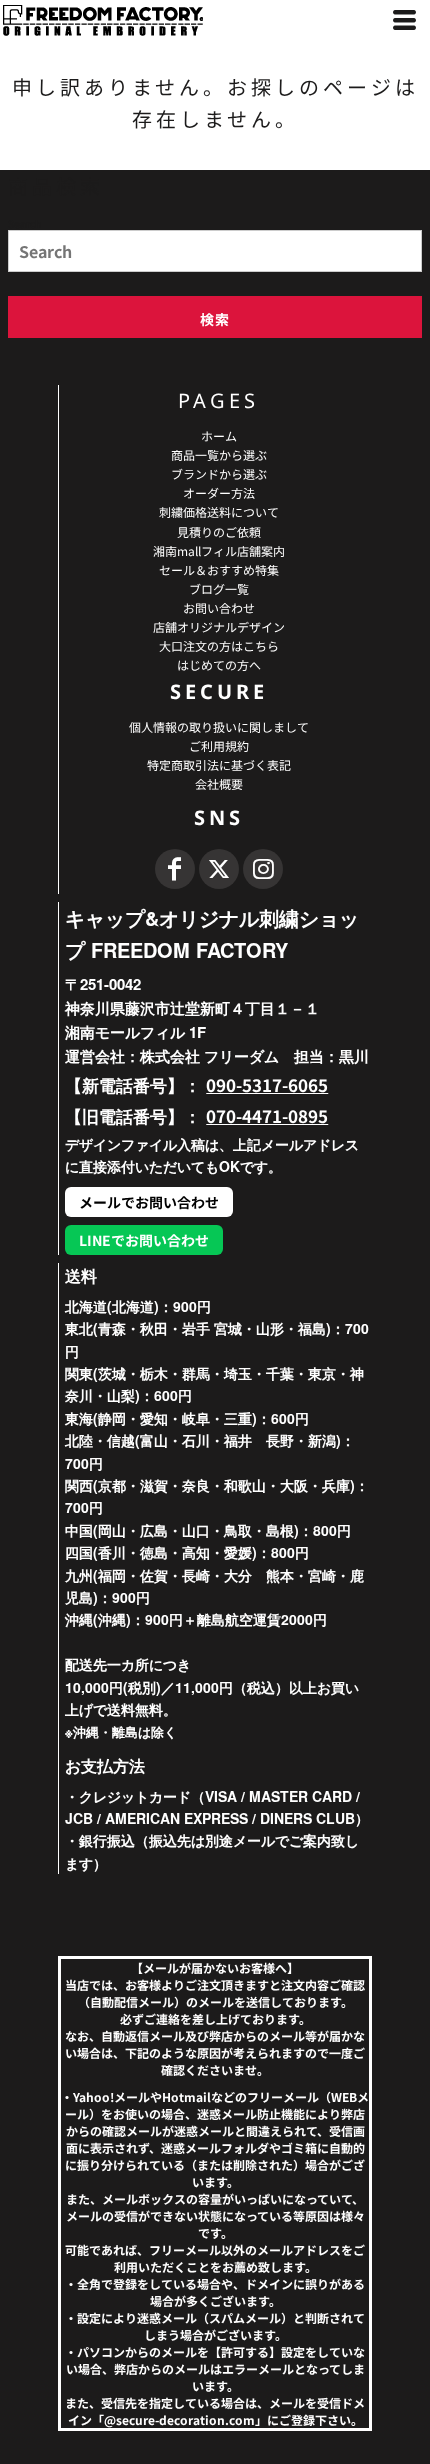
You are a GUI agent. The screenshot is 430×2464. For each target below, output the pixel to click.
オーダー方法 (219, 492)
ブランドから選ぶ (219, 473)
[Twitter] (219, 869)
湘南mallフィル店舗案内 (219, 550)
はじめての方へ (219, 664)
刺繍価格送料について (219, 511)
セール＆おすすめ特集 (219, 569)
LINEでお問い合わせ (144, 1240)
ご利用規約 (219, 745)
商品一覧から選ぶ (219, 454)
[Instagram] (263, 869)
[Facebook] (175, 869)
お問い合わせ (219, 607)
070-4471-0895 (267, 1115)
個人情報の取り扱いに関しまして (219, 726)
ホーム (219, 435)
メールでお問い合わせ (149, 1202)
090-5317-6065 (267, 1084)
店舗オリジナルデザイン (219, 626)
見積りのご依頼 (219, 531)
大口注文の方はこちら (219, 645)
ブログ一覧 (219, 588)
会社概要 (219, 783)
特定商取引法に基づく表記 (219, 764)
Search (24, 223)
